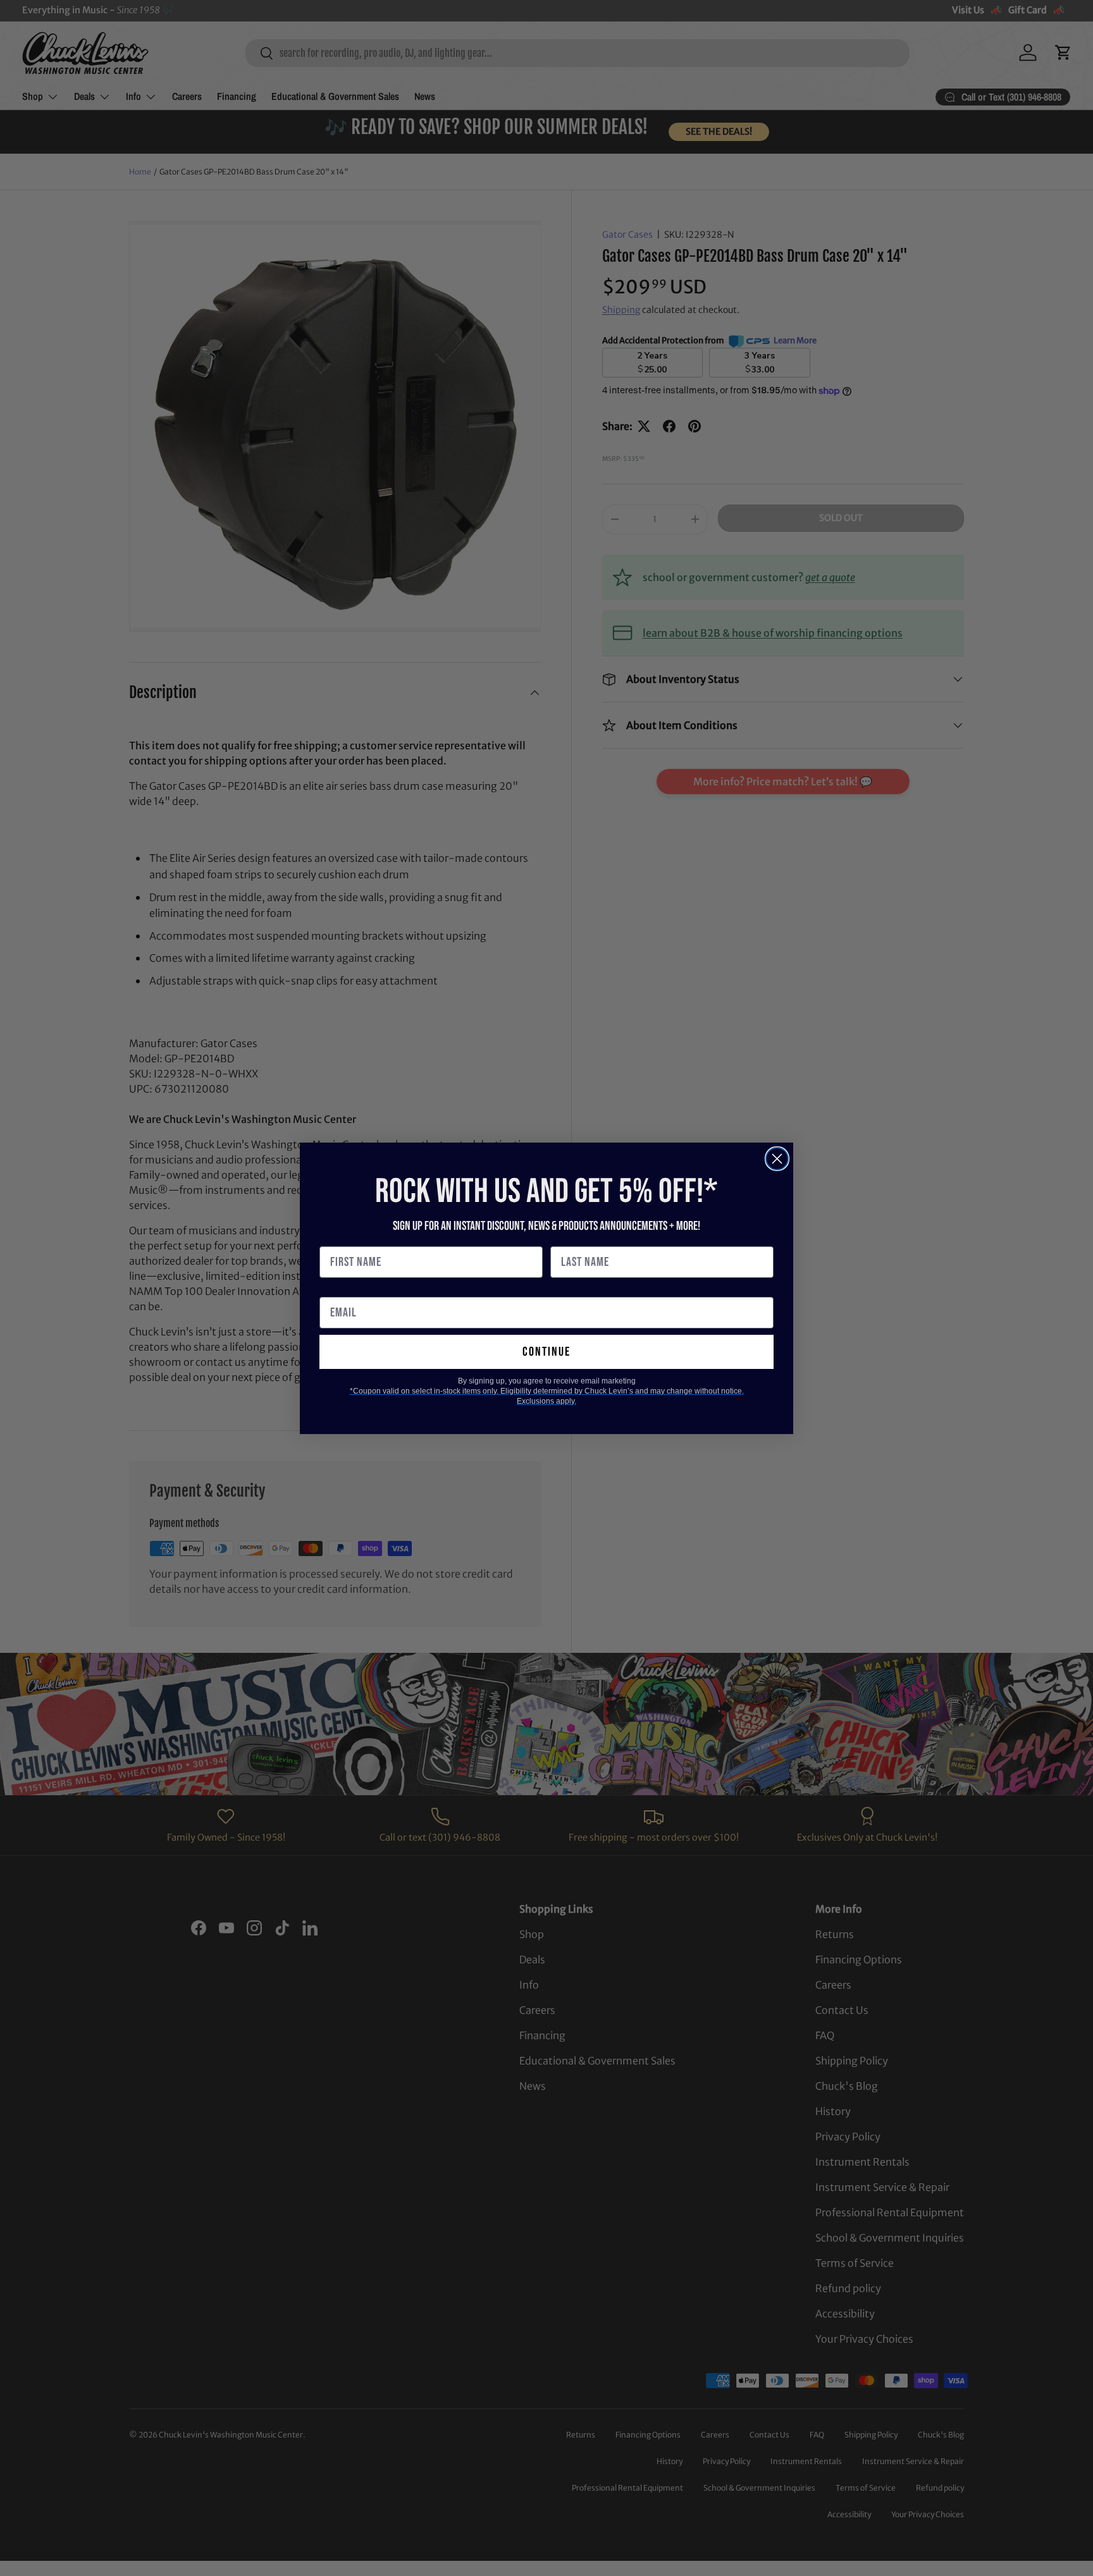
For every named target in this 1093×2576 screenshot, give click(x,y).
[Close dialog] (777, 1159)
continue (546, 1352)
